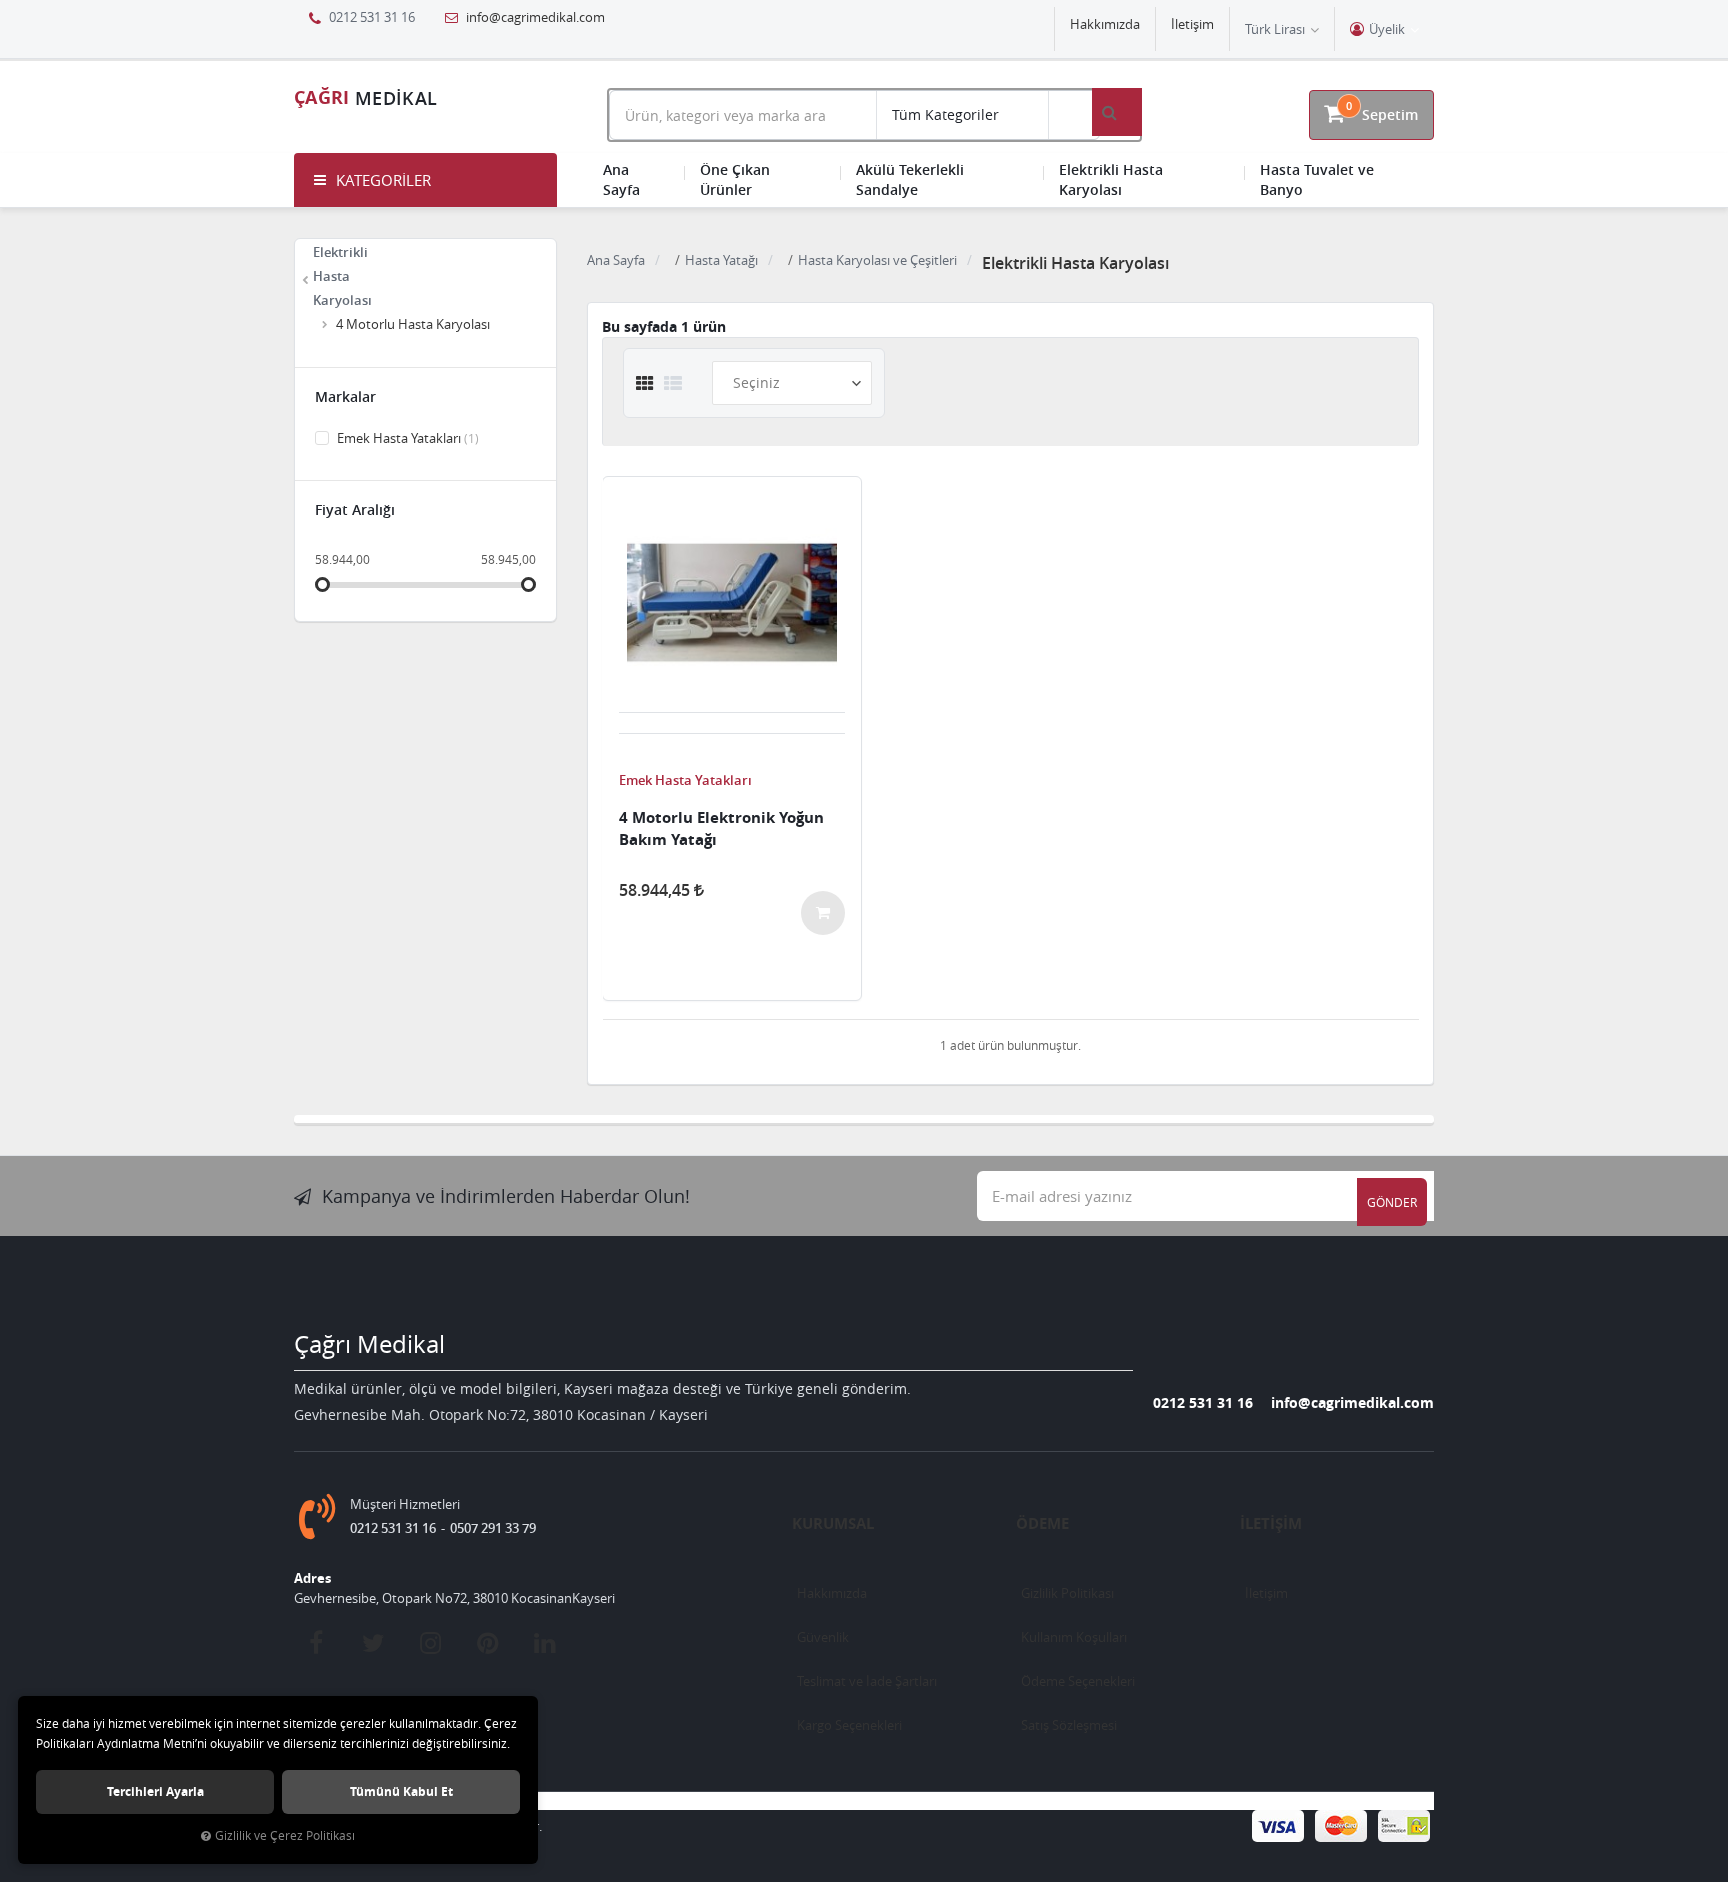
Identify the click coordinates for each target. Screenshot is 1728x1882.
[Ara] (1117, 112)
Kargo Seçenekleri (849, 1725)
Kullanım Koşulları (1074, 1637)
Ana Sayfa (621, 179)
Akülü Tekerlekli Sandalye (910, 179)
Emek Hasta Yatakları (406, 438)
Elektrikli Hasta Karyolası (1111, 179)
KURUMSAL (833, 1523)
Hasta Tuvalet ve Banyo (1317, 179)
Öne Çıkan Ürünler (735, 179)
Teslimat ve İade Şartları (867, 1681)
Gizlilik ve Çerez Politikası (285, 1835)
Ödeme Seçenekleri (1078, 1681)
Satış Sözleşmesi (1069, 1725)
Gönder (1392, 1202)
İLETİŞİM (1271, 1523)
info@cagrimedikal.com (534, 17)
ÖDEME (1042, 1523)
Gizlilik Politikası (1067, 1593)
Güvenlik (823, 1637)
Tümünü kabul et (401, 1791)
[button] (425, 180)
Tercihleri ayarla (155, 1791)
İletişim (1192, 24)
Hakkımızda (1105, 24)
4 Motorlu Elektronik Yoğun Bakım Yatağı (721, 828)
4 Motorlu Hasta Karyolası (413, 324)
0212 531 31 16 (1203, 1402)
